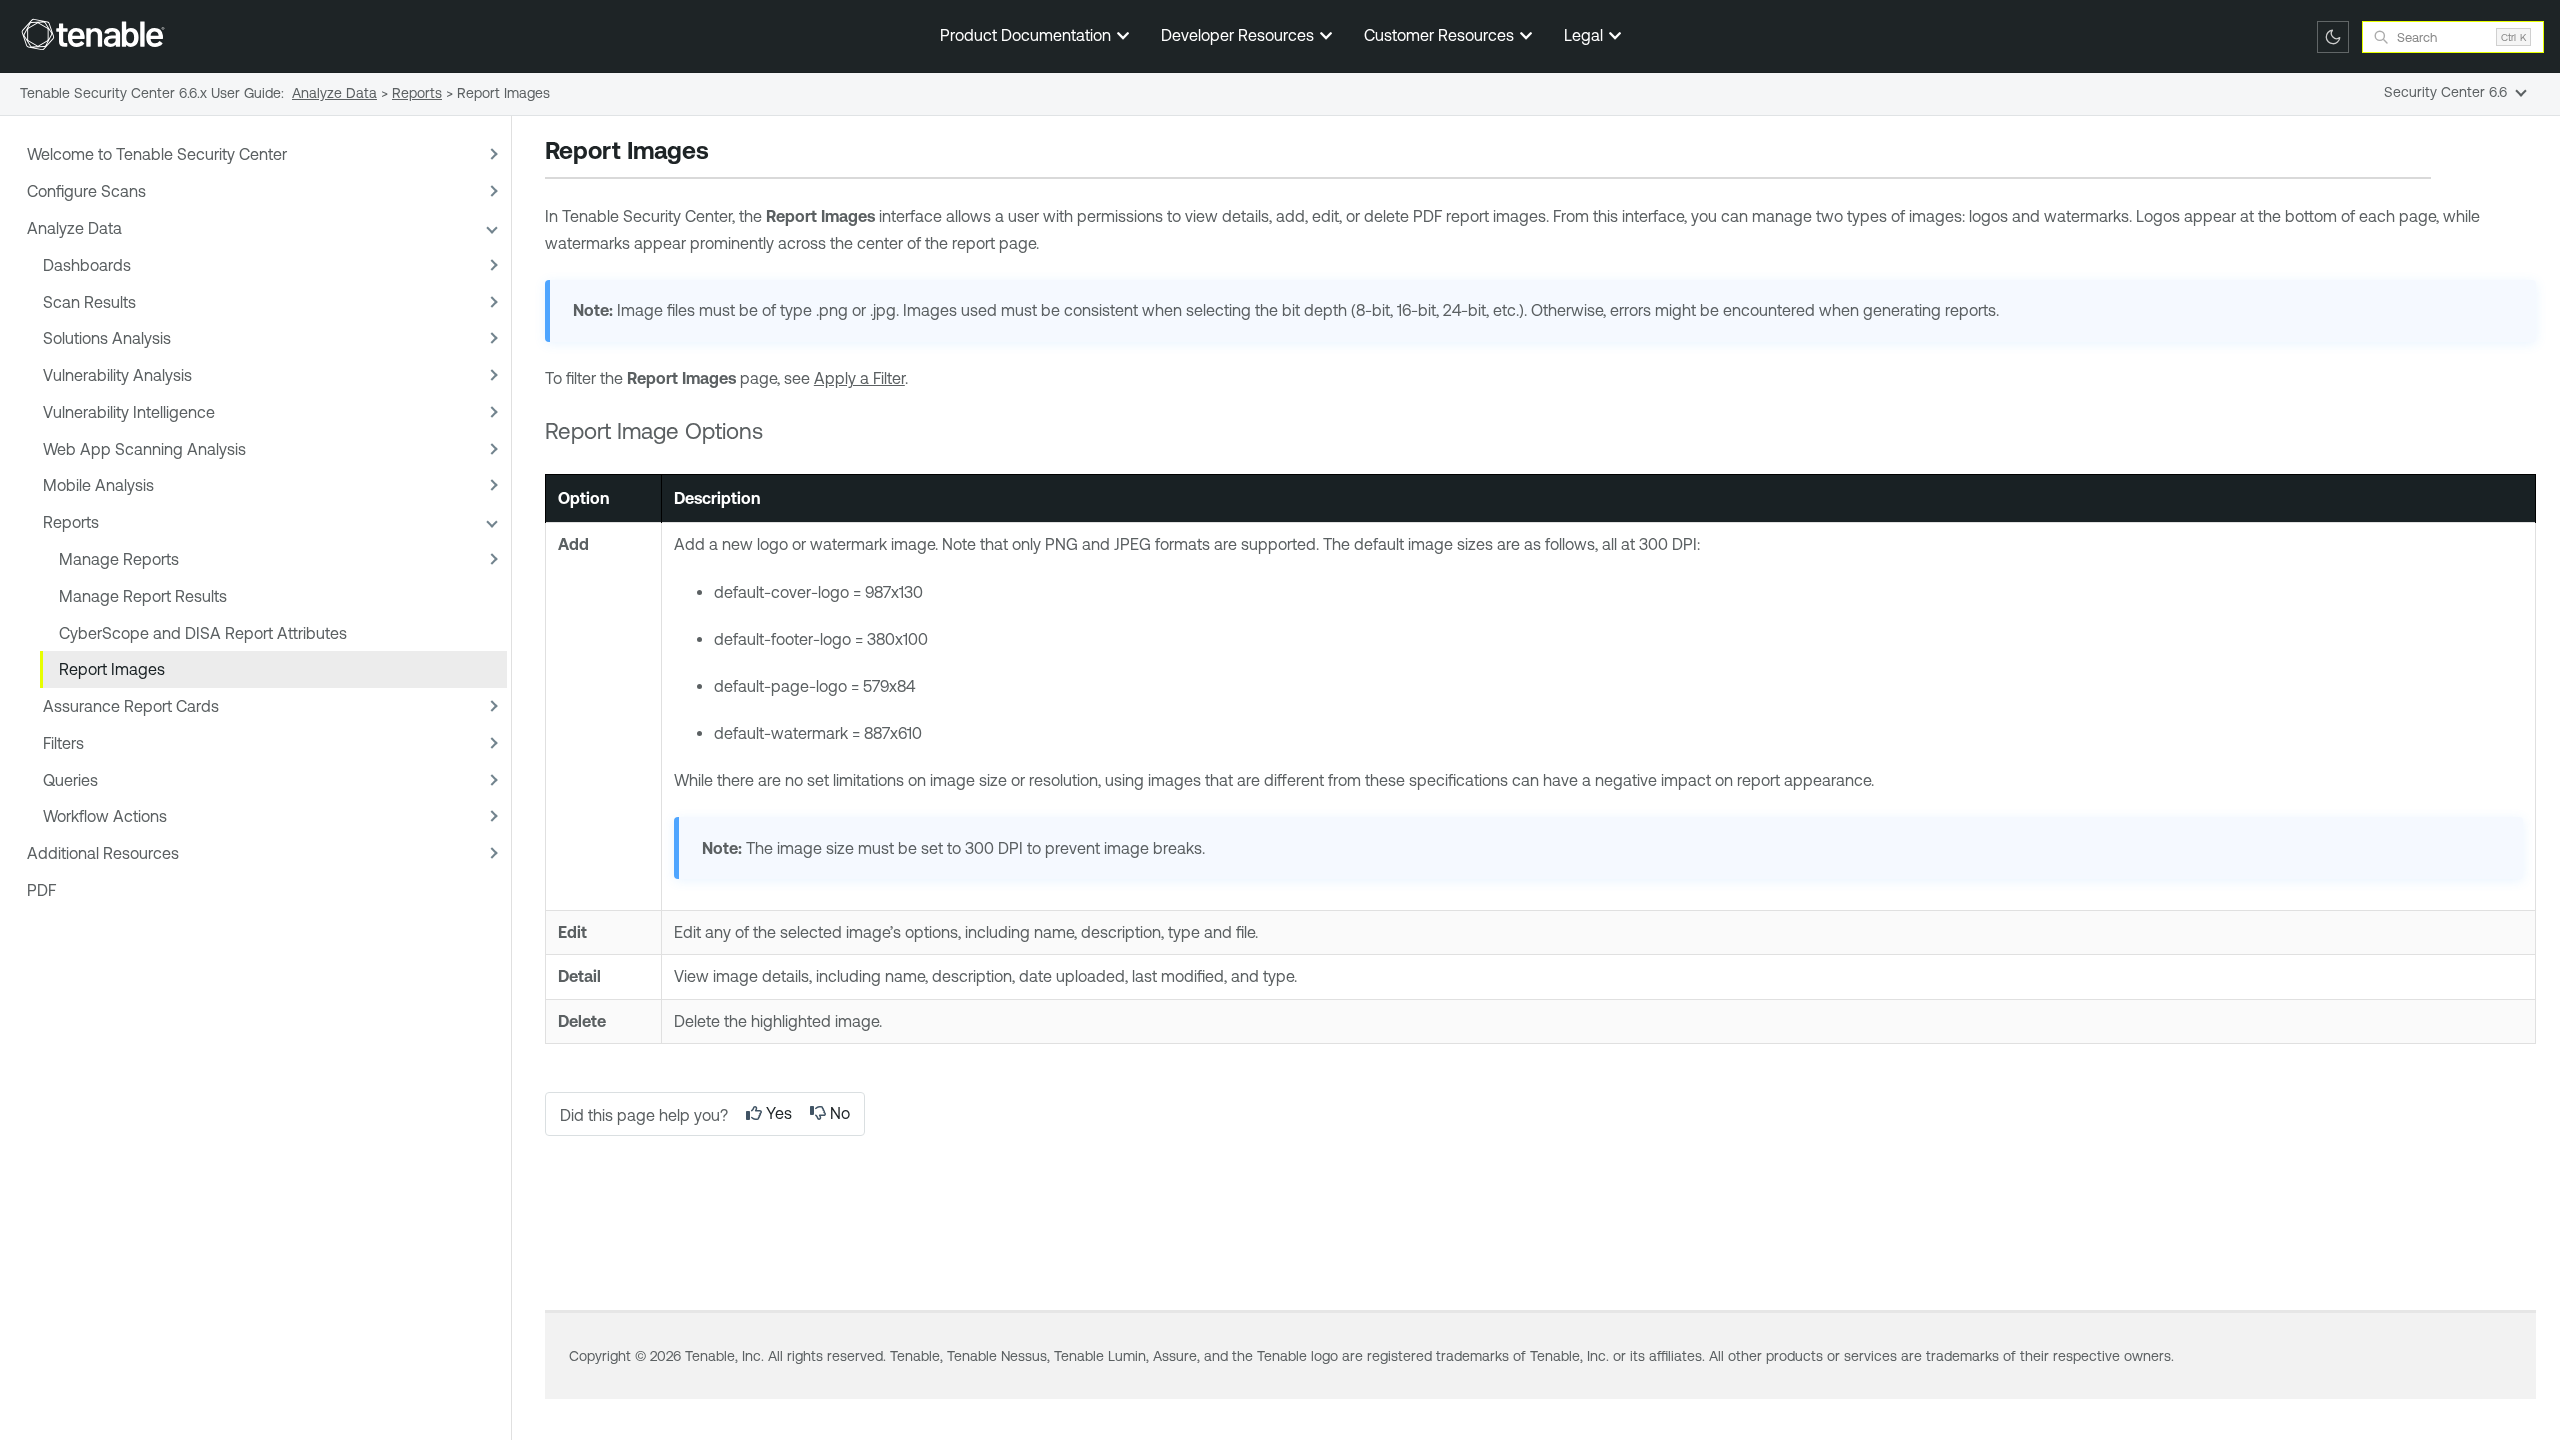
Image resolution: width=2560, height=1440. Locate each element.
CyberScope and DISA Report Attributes (203, 633)
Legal (1585, 35)
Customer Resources (1441, 35)
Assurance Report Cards (131, 706)
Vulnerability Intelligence (129, 412)
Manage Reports (119, 559)
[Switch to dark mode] (2333, 37)
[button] (491, 154)
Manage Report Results (143, 596)
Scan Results (89, 302)
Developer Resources (1239, 35)
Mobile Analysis (98, 485)
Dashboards (87, 265)
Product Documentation (1027, 35)
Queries (70, 780)
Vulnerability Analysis (117, 375)
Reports (71, 522)
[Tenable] (93, 34)
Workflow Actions (105, 816)
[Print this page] (726, 153)
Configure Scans (86, 191)
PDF (41, 890)
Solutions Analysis (107, 338)
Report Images (112, 669)
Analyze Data (74, 228)
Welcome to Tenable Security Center (157, 154)
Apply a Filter (859, 378)
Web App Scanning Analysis (144, 449)
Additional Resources (103, 853)
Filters (63, 743)
